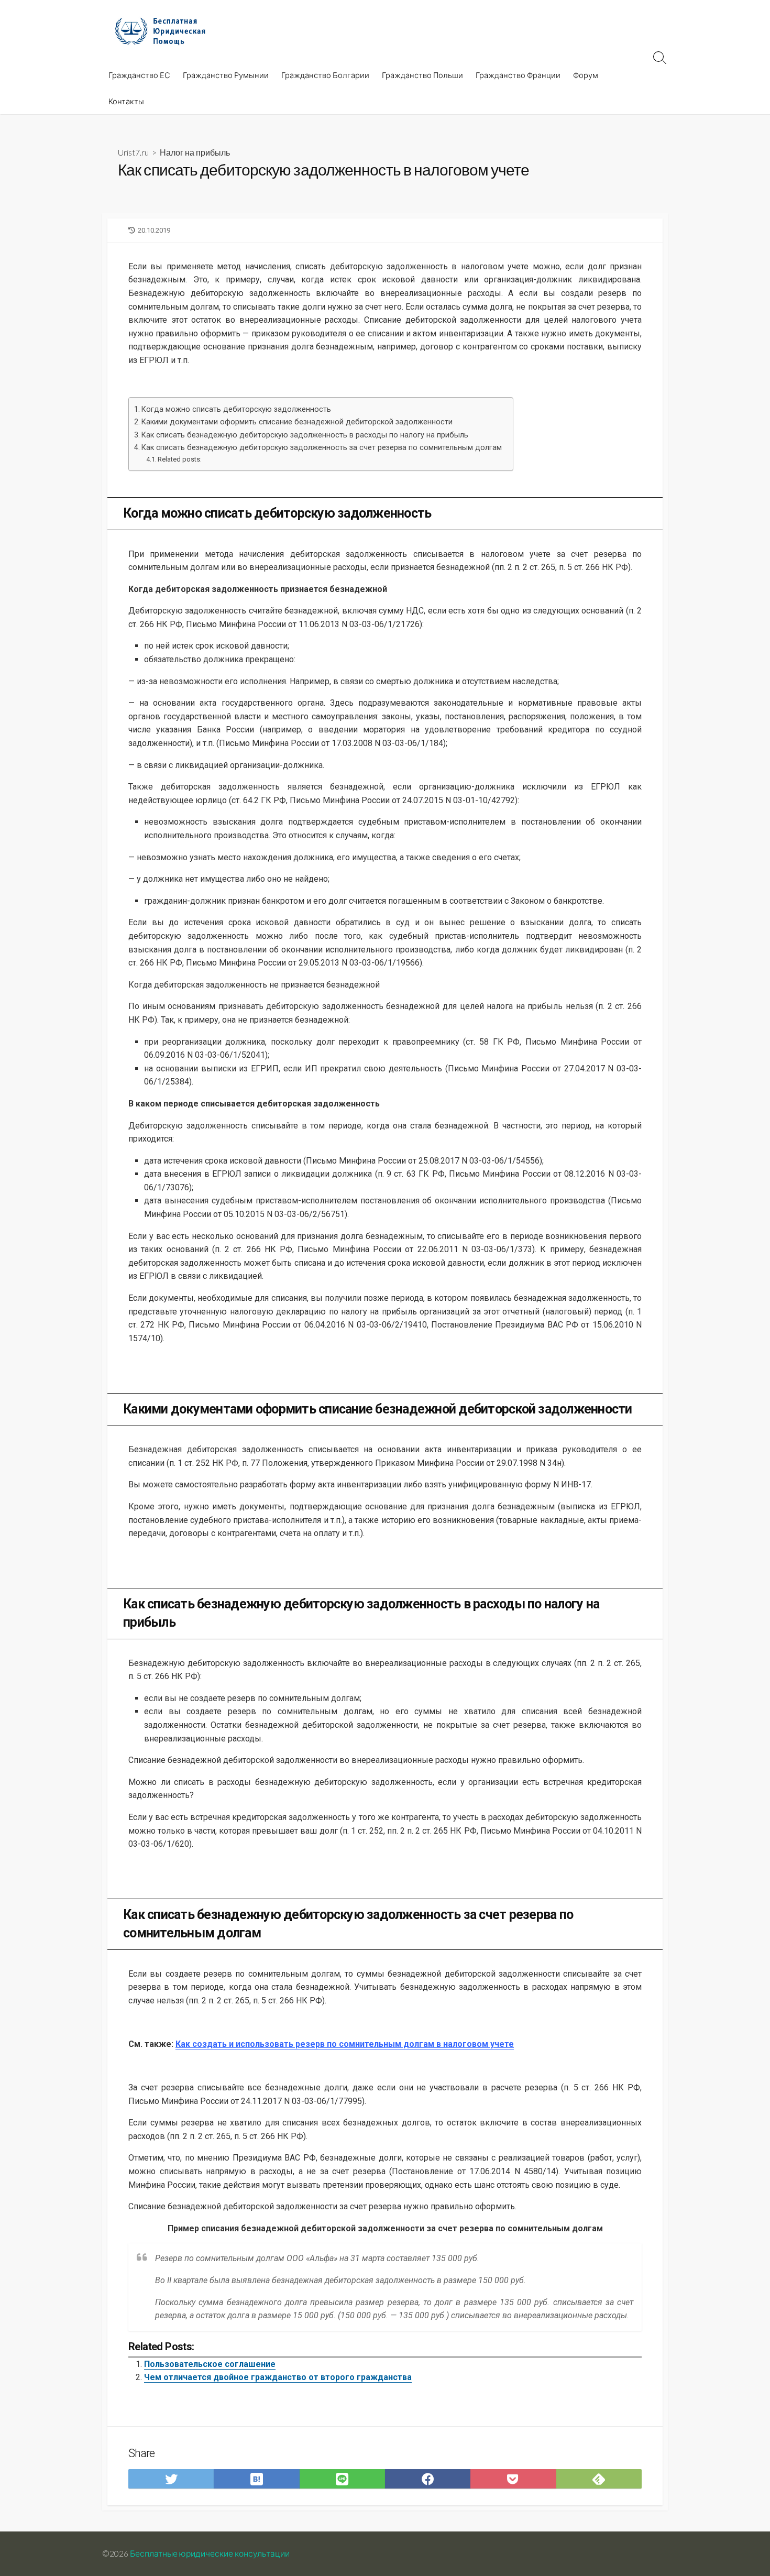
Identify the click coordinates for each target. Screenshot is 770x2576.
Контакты (126, 101)
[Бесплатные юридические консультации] (165, 31)
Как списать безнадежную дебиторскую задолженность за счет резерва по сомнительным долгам (322, 448)
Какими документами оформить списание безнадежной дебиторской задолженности (297, 422)
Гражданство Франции (518, 75)
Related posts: (180, 459)
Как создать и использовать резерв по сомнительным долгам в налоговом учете (345, 2044)
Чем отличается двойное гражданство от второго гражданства (278, 2377)
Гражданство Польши (422, 75)
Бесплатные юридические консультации (210, 2553)
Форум (586, 75)
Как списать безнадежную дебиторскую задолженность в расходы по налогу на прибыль (305, 435)
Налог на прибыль (195, 152)
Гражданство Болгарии (325, 75)
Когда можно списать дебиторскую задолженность (236, 409)
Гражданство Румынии (226, 75)
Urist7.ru (133, 152)
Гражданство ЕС (139, 75)
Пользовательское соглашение (210, 2364)
